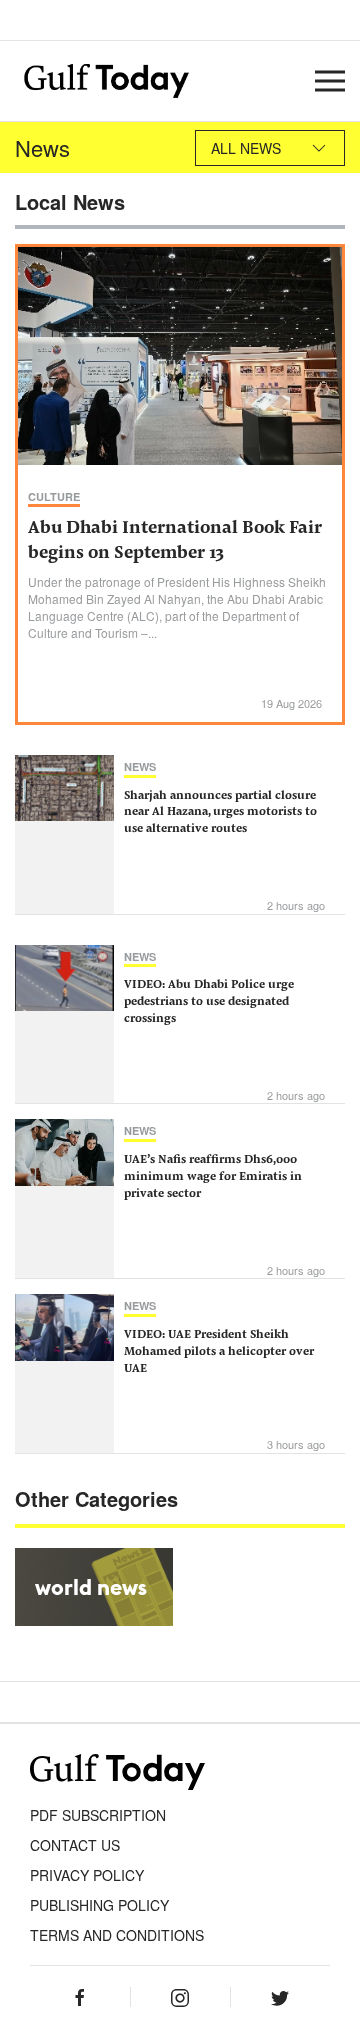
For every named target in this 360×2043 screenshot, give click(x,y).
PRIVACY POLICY (87, 1875)
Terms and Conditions (117, 1935)
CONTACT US (75, 1845)
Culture (54, 496)
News (140, 766)
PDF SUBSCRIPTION (98, 1815)
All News (246, 148)
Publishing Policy (99, 1905)
